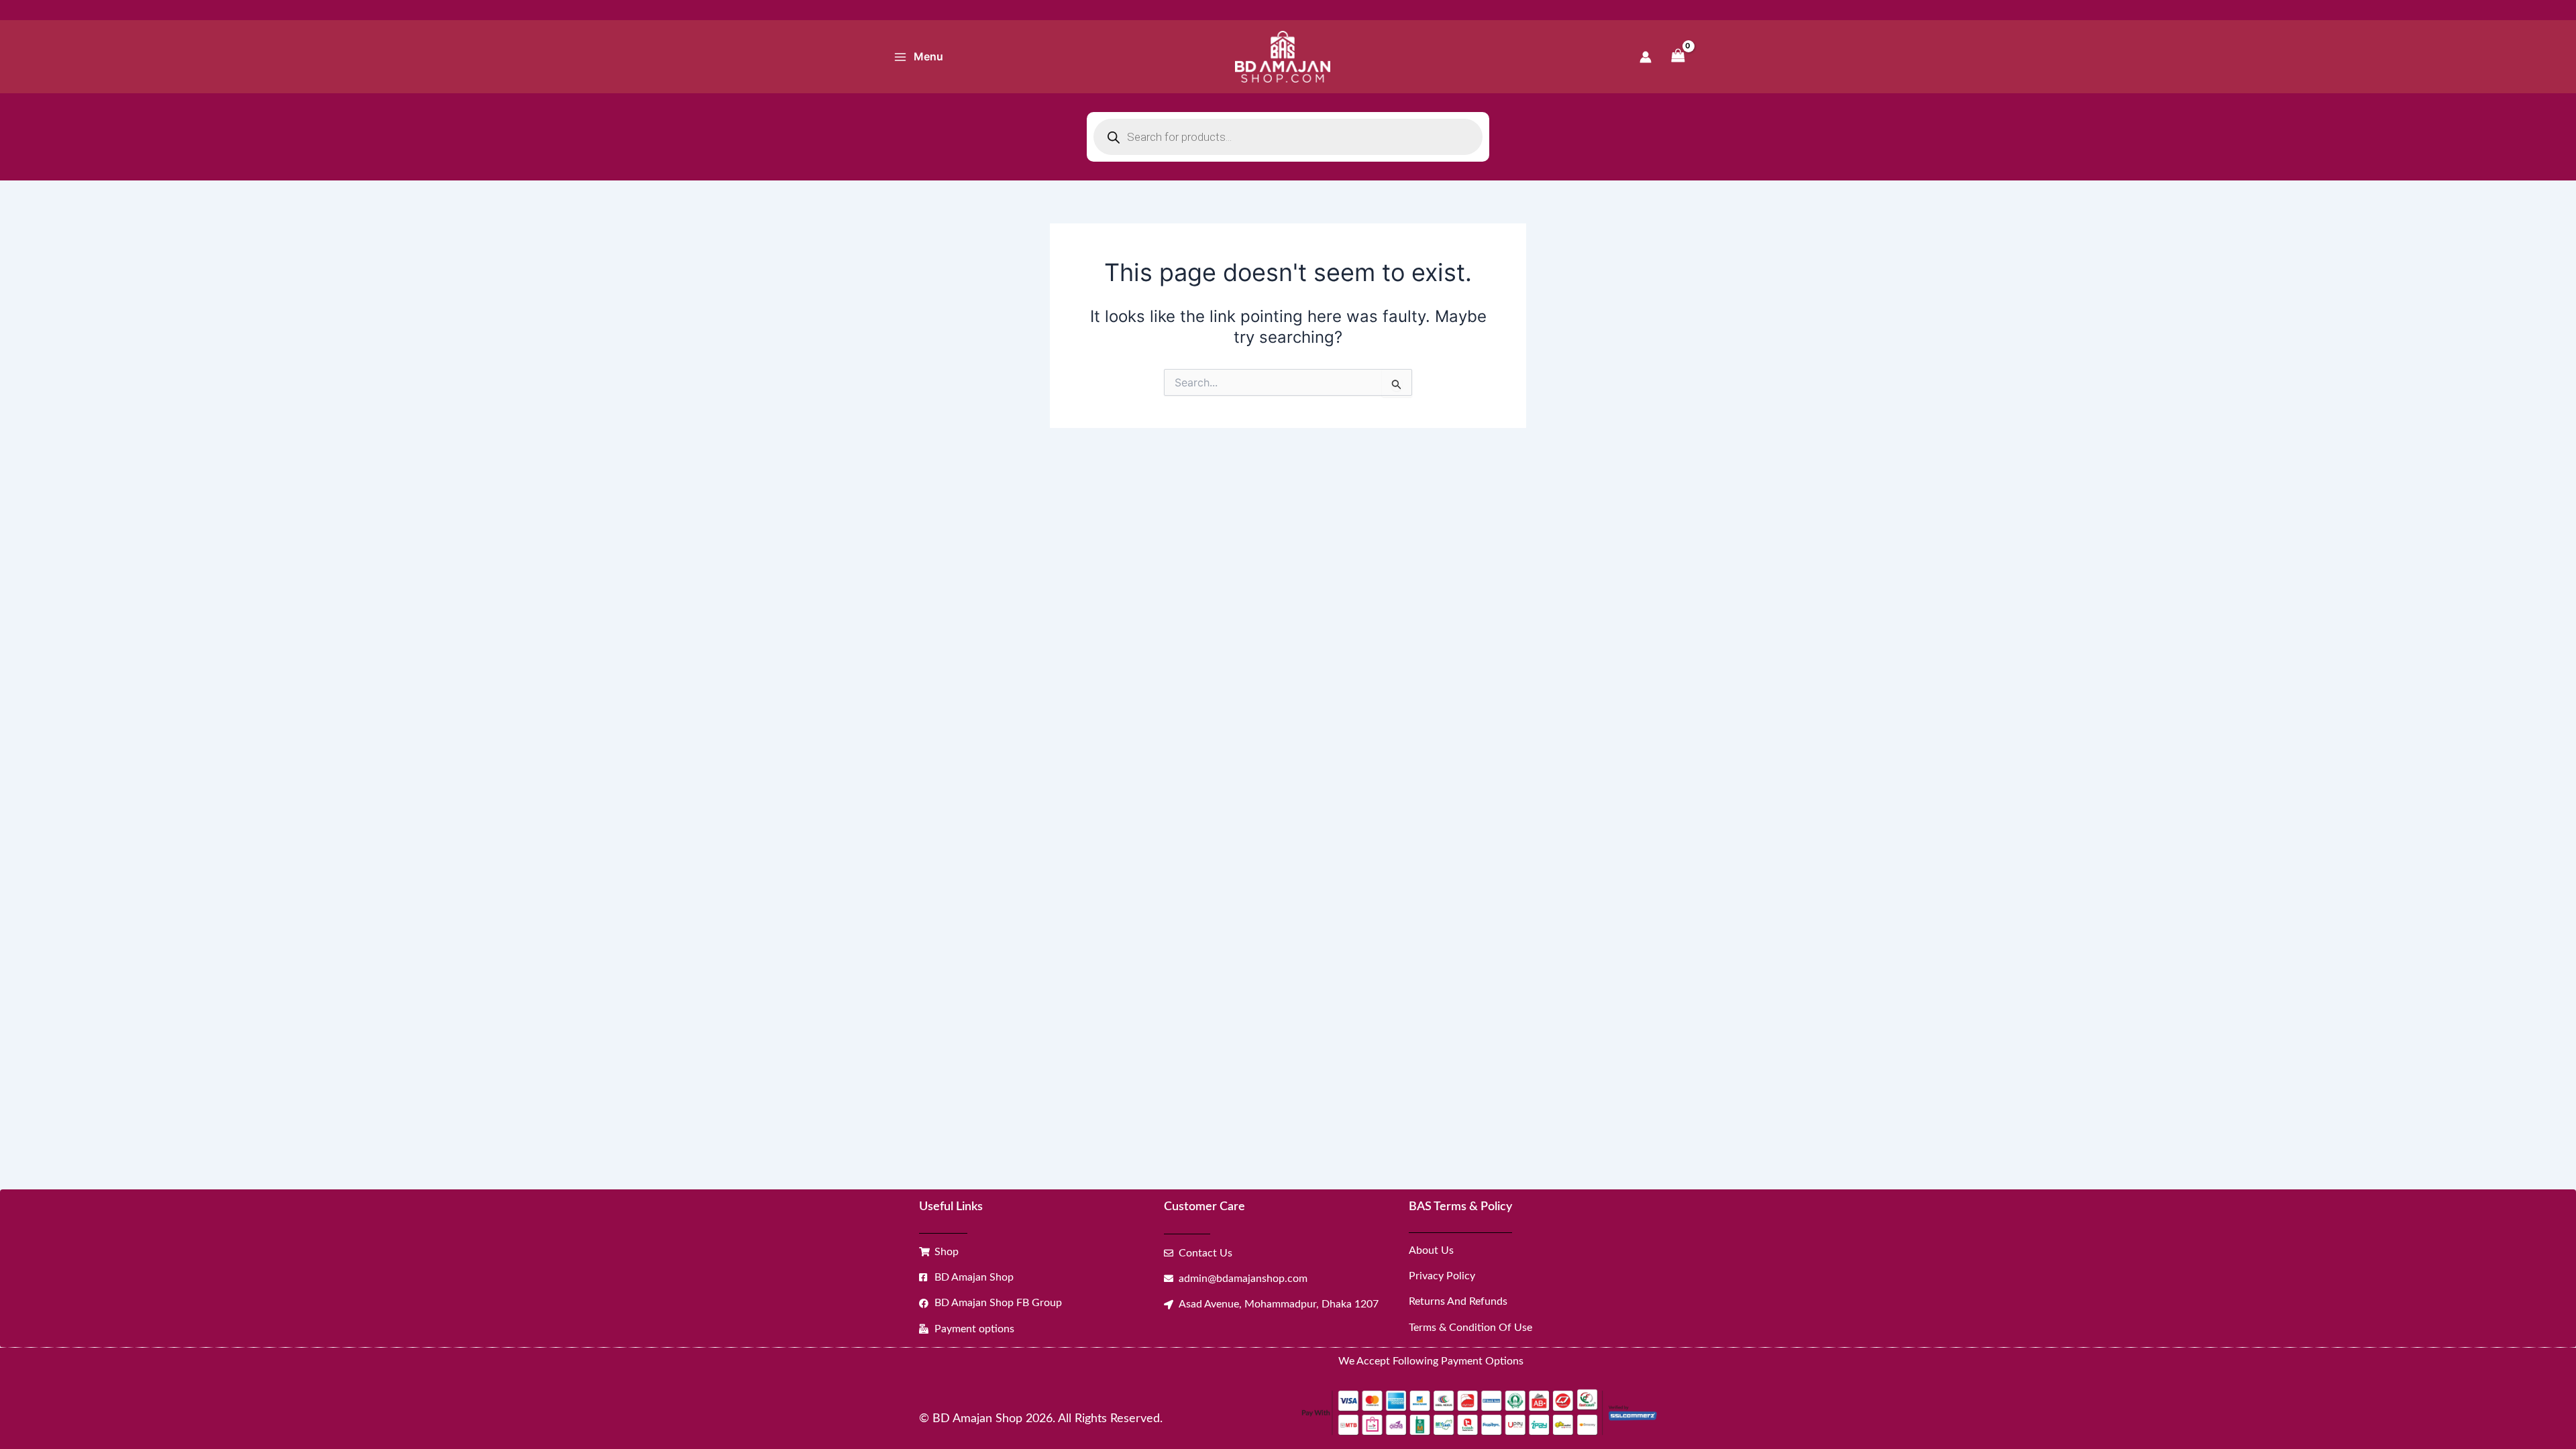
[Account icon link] (1646, 57)
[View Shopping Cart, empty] (1678, 57)
